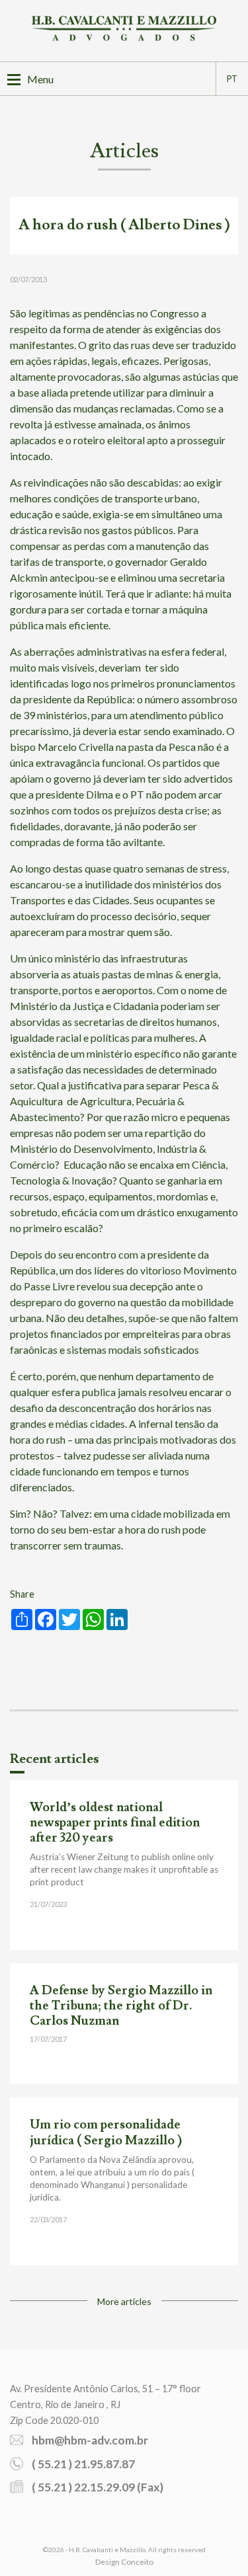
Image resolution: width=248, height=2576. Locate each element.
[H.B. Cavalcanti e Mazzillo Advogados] (124, 30)
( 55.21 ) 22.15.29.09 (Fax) (98, 2487)
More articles (124, 2301)
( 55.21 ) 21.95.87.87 (83, 2464)
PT (232, 79)
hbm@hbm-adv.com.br (90, 2440)
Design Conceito (124, 2562)
